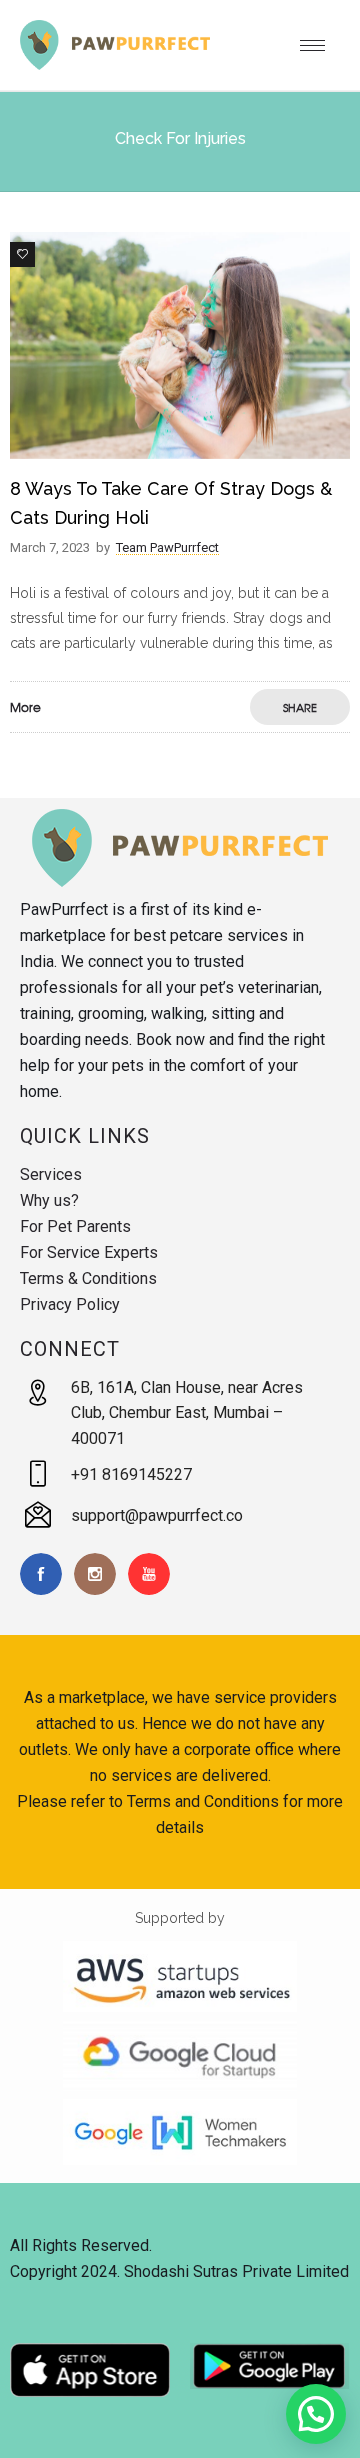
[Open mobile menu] (320, 45)
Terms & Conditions (88, 1278)
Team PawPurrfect (167, 547)
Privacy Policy (70, 1304)
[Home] (115, 65)
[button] (316, 2414)
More (25, 707)
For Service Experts (89, 1252)
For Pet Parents (75, 1226)
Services (51, 1174)
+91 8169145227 (131, 1474)
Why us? (49, 1200)
